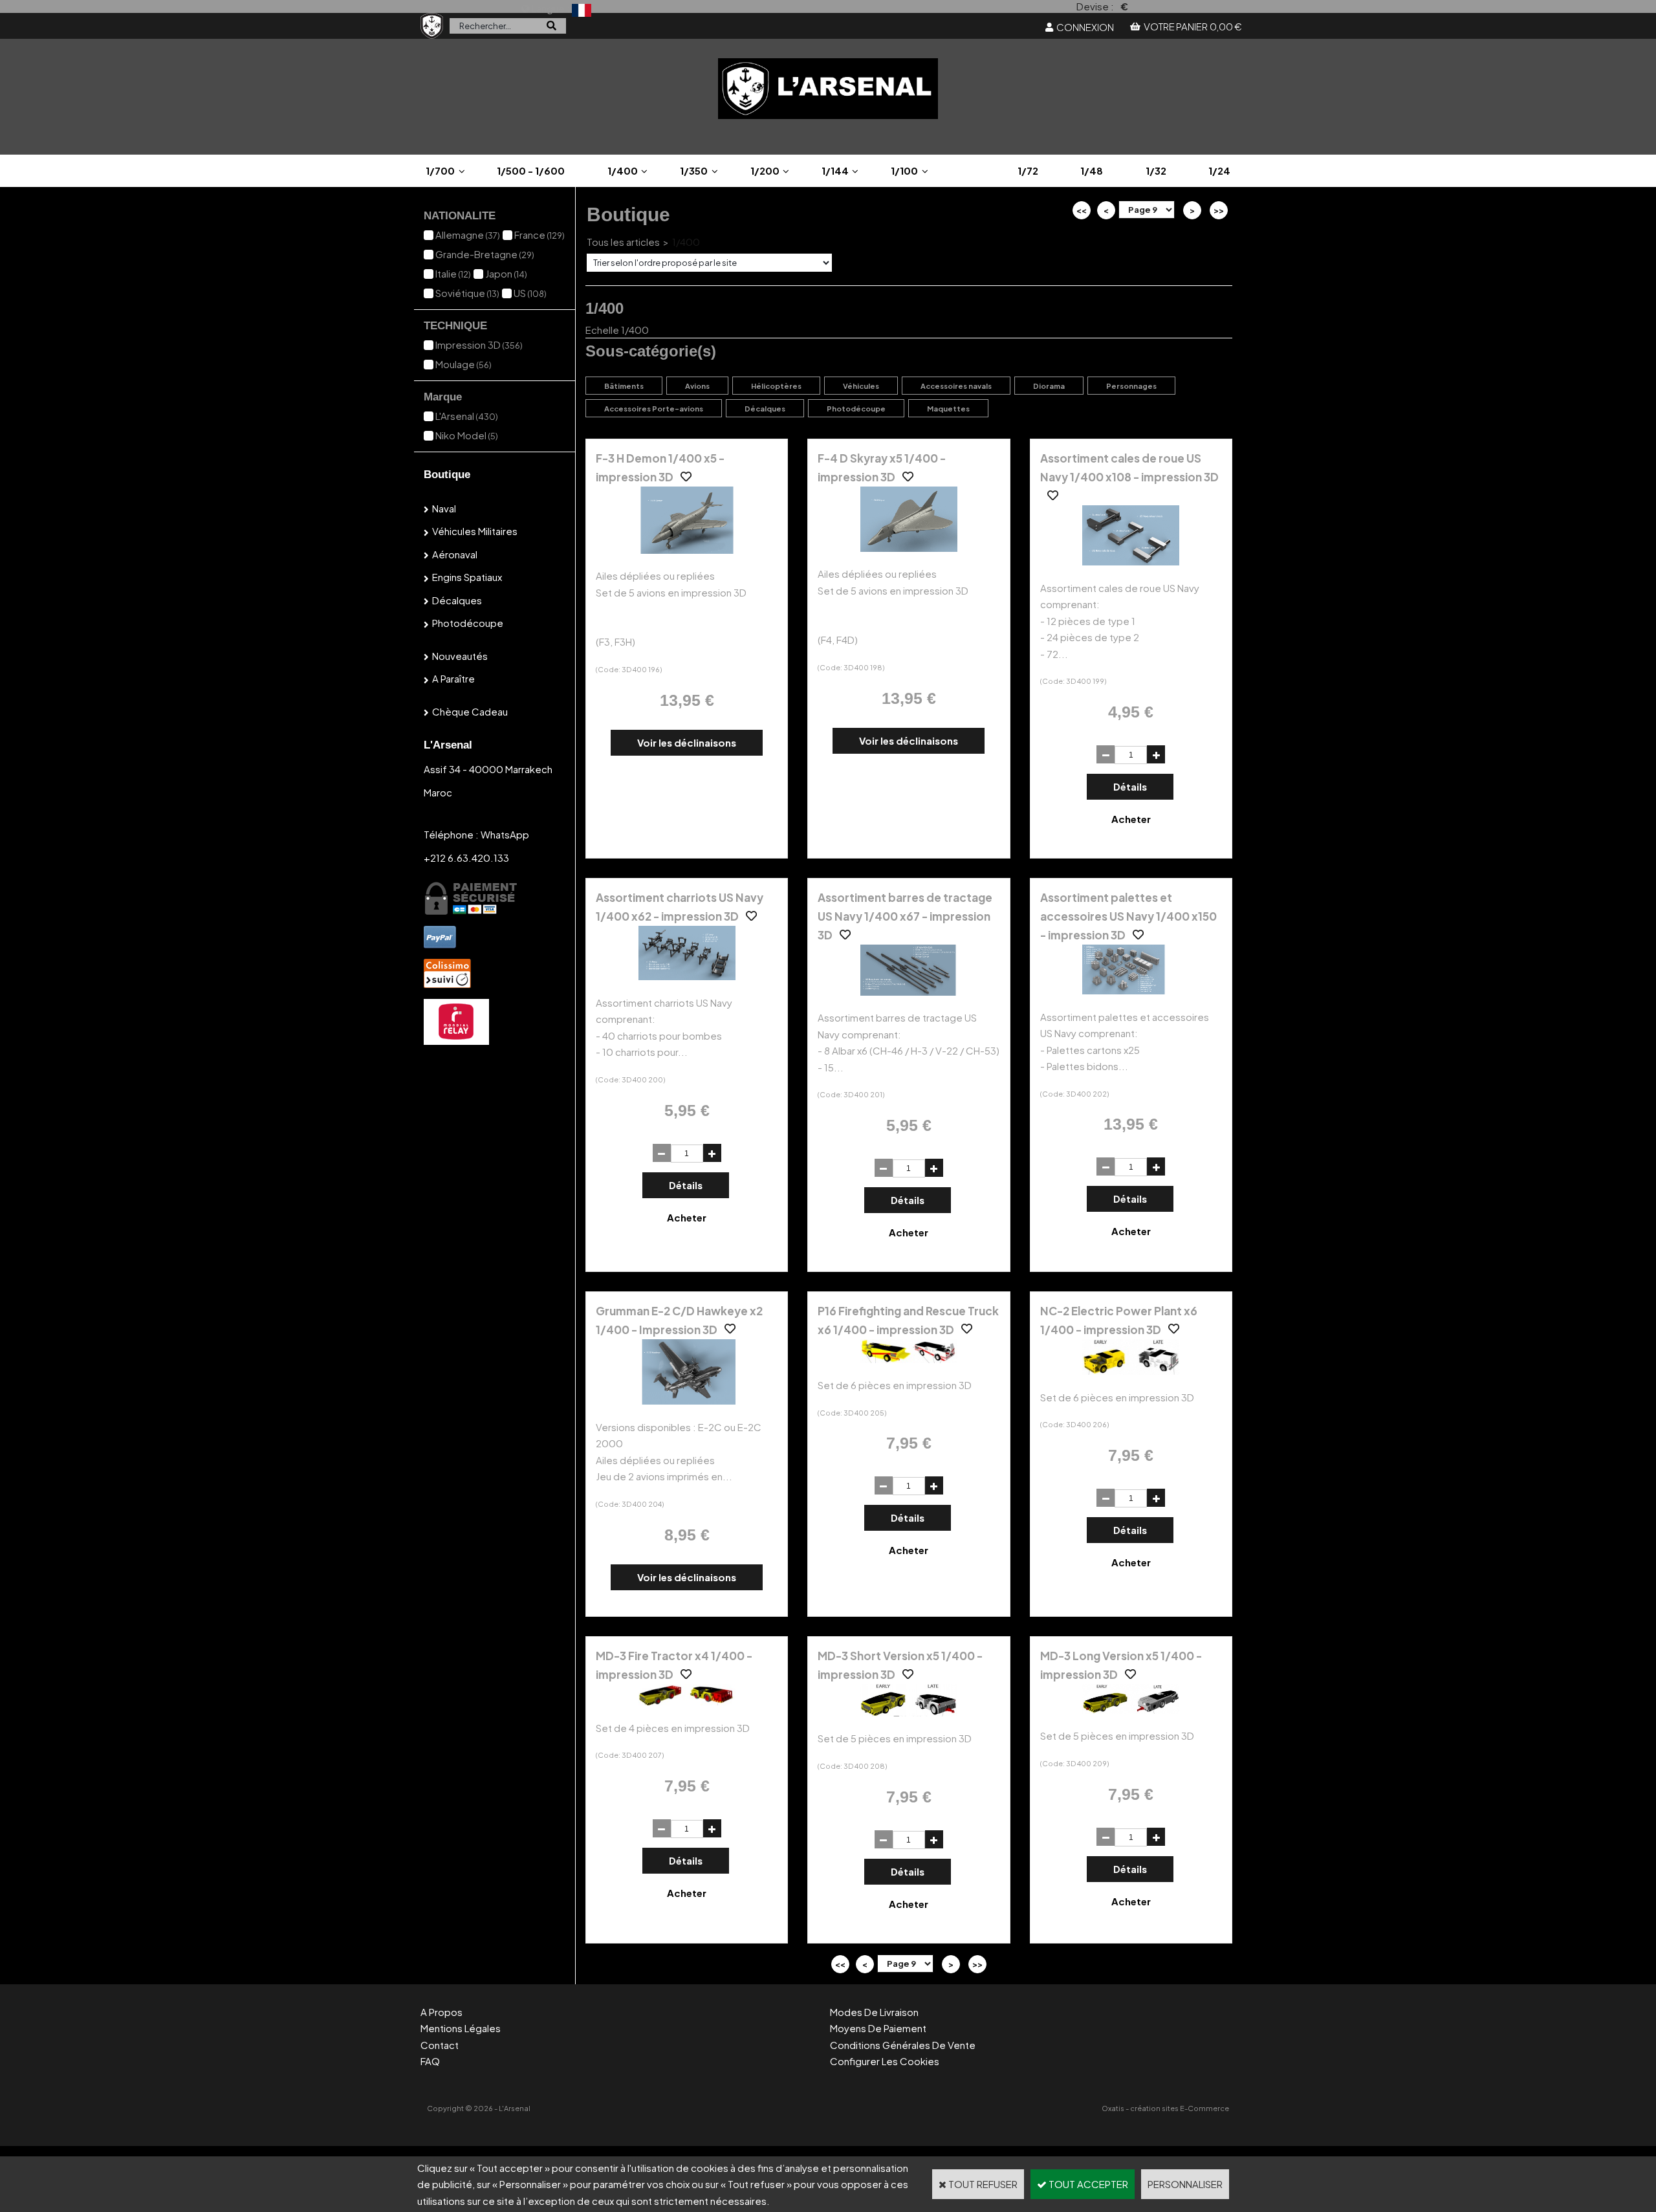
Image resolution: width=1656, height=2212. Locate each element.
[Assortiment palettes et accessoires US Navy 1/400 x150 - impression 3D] (1131, 990)
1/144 (835, 170)
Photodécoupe (468, 623)
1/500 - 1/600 (531, 170)
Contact (440, 2045)
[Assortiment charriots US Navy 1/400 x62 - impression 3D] (687, 976)
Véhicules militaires (475, 531)
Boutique (447, 475)
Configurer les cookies (885, 2061)
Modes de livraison (874, 2012)
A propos (441, 2012)
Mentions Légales (461, 2028)
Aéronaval (455, 554)
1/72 (1028, 170)
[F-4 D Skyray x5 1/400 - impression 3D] (909, 548)
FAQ (430, 2061)
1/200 (765, 170)
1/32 (1156, 170)
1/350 (694, 170)
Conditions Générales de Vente (903, 2045)
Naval (444, 508)
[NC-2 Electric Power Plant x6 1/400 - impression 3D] (1131, 1371)
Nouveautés (460, 656)
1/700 (440, 170)
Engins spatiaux (467, 577)
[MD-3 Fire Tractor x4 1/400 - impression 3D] (687, 1701)
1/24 (1219, 170)
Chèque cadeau (470, 711)
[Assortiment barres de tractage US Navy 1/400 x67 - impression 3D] (909, 991)
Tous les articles (623, 242)
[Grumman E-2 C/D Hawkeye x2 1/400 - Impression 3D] (687, 1400)
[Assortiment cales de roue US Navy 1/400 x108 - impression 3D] (1131, 561)
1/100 (904, 170)
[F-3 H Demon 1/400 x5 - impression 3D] (687, 550)
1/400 (623, 170)
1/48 (1092, 170)
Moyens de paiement (878, 2028)
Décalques (457, 600)
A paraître (453, 678)
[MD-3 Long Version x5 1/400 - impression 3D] (1131, 1710)
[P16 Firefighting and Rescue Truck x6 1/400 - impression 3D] (909, 1359)
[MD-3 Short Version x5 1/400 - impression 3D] (909, 1712)
